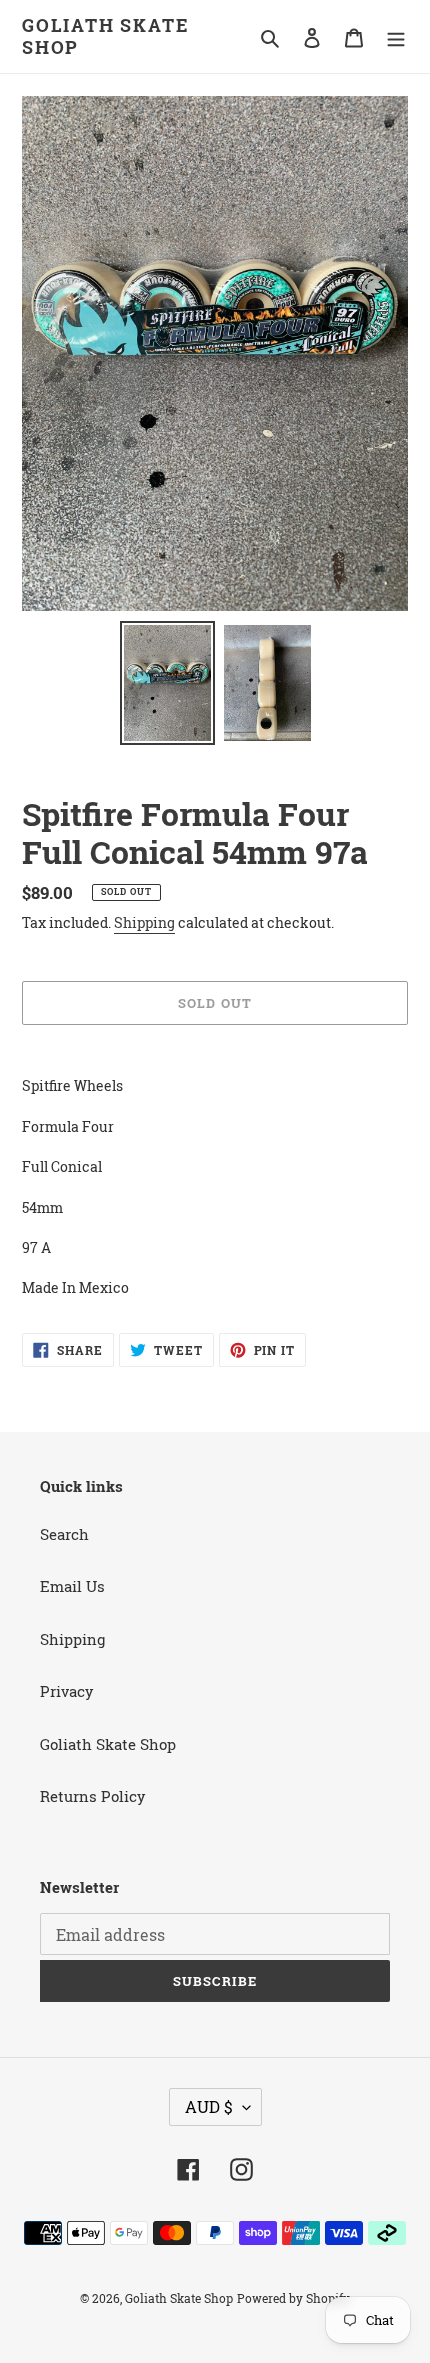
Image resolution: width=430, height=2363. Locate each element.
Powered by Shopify (293, 2298)
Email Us (72, 1586)
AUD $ (209, 2106)
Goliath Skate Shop (105, 36)
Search (64, 1534)
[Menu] (396, 36)
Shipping (144, 922)
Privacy (67, 1691)
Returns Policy (93, 1796)
